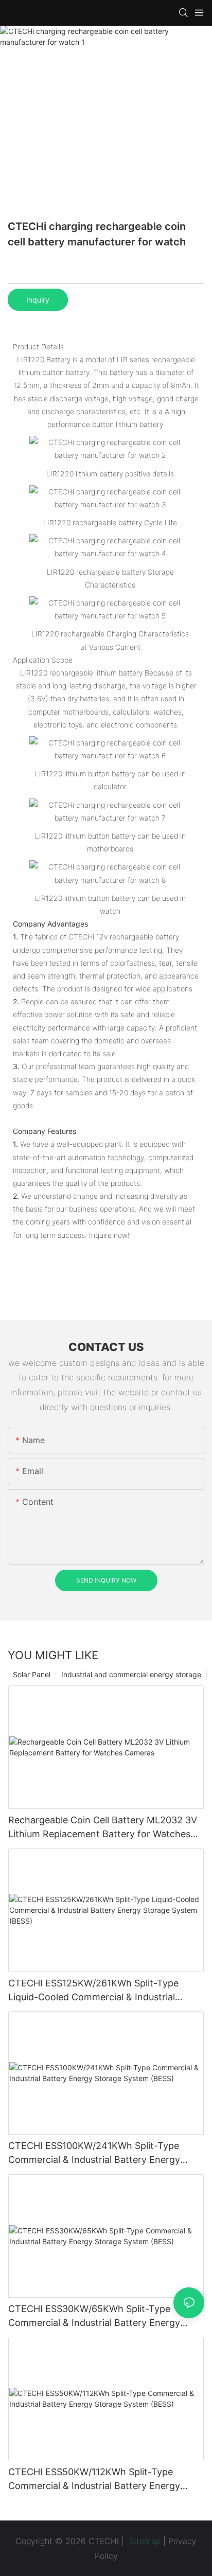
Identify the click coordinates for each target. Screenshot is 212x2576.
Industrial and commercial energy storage (131, 1674)
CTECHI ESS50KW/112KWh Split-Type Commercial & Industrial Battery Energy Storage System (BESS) (94, 2480)
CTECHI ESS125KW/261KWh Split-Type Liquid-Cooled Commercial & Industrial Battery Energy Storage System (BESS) (94, 1991)
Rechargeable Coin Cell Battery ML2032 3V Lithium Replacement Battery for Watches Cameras (103, 1828)
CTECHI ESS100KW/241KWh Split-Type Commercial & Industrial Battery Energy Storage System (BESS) (94, 2153)
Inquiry (38, 300)
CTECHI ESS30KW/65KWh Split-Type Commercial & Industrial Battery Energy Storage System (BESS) (94, 2316)
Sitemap (144, 2541)
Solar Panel (32, 1674)
